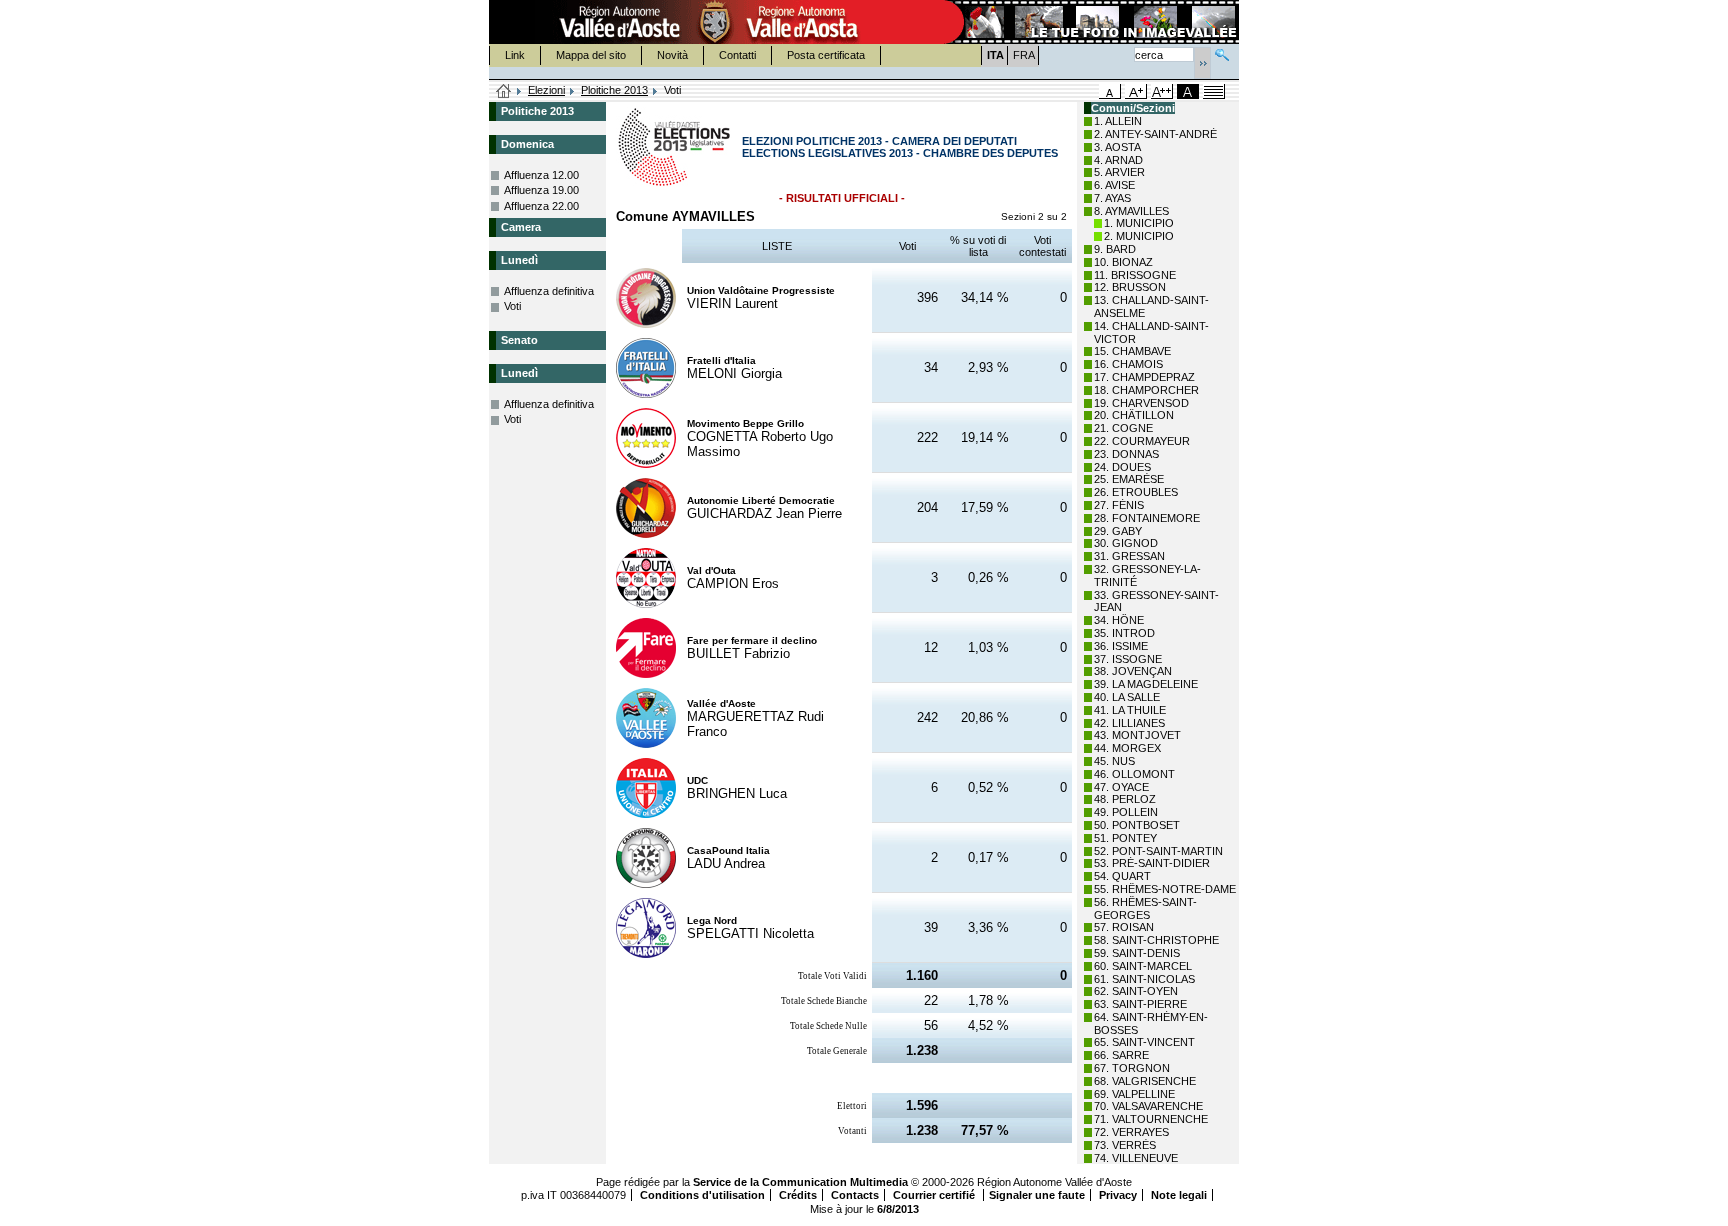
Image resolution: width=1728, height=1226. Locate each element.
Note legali (1179, 1195)
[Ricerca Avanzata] (1222, 52)
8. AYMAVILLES (1131, 211)
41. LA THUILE (1130, 710)
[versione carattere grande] (1136, 91)
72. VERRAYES (1131, 1132)
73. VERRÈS (1125, 1145)
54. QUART (1122, 876)
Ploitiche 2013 (614, 90)
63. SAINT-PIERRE (1140, 1004)
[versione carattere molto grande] (1162, 91)
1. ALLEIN (1118, 121)
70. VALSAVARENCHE (1148, 1106)
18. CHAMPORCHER (1146, 390)
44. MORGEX (1127, 748)
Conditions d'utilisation (702, 1195)
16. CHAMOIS (1128, 364)
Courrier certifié (935, 1195)
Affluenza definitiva (549, 291)
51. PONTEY (1125, 838)
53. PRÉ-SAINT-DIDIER (1152, 863)
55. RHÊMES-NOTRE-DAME (1165, 889)
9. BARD (1115, 249)
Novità (672, 55)
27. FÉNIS (1119, 505)
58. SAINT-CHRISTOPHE (1156, 940)
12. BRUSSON (1130, 287)
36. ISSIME (1121, 646)
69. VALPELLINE (1134, 1094)
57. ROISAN (1124, 927)
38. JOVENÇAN (1133, 671)
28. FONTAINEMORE (1147, 518)
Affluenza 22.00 (541, 206)
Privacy (1118, 1195)
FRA (1024, 55)
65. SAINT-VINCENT (1144, 1042)
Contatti (737, 55)
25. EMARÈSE (1129, 479)
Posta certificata (826, 55)
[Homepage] (504, 92)
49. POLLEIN (1126, 812)
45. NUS (1114, 761)
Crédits (798, 1195)
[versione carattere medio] (1110, 91)
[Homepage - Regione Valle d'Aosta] (715, 22)
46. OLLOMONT (1134, 774)
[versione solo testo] (1214, 91)
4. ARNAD (1118, 160)
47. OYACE (1121, 787)
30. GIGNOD (1126, 543)
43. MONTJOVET (1137, 735)
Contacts (855, 1195)
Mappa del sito (591, 55)
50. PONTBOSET (1137, 825)
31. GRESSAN (1129, 556)
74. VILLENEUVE (1136, 1158)
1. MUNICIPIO (1139, 223)
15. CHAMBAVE (1132, 351)
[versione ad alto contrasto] (1188, 91)
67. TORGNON (1132, 1068)
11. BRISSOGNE (1135, 275)
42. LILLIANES (1129, 723)
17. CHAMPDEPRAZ (1144, 377)
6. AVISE (1114, 185)
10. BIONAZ (1123, 262)
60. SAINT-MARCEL (1143, 966)
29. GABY (1118, 531)
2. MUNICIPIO (1139, 236)
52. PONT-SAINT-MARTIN (1158, 851)
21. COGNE (1123, 428)
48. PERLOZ (1125, 799)
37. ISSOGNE (1128, 659)
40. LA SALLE (1127, 697)
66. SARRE (1121, 1055)
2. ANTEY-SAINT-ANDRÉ (1155, 134)
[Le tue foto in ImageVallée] (1090, 22)
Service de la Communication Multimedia (800, 1182)
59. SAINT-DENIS (1137, 953)
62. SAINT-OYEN (1136, 991)
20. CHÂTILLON (1134, 415)
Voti (512, 306)
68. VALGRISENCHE (1145, 1081)
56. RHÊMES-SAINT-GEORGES (1145, 908)
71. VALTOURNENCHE (1151, 1119)
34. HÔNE (1119, 620)
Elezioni (546, 90)
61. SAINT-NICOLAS (1144, 979)
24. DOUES (1122, 467)
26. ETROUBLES (1136, 492)
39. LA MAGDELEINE (1146, 684)
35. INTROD (1124, 633)
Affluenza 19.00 (541, 190)
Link (515, 55)
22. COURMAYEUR (1142, 441)
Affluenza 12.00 (541, 175)
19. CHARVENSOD (1141, 403)
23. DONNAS (1126, 454)
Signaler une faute (1037, 1195)
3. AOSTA (1117, 147)
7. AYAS (1112, 198)
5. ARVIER (1119, 172)
